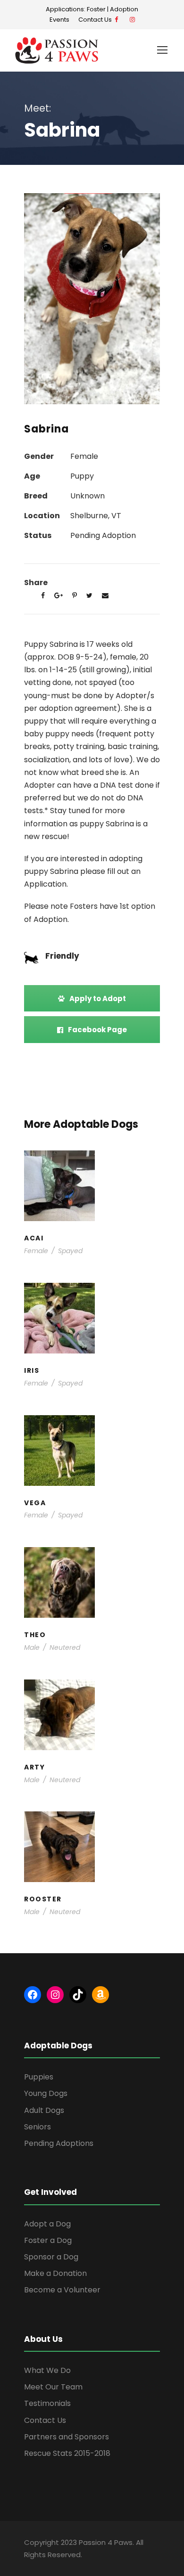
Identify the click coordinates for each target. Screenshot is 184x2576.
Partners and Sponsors (67, 2437)
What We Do (47, 2370)
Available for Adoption (103, 1467)
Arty (92, 1718)
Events (59, 20)
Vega (92, 1454)
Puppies (112, 1208)
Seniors (38, 2127)
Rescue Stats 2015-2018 (67, 2453)
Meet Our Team (53, 2387)
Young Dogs (112, 1340)
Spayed (70, 1251)
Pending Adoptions (59, 2143)
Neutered (65, 1647)
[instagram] (132, 20)
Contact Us (96, 20)
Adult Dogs (44, 2110)
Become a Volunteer (62, 2290)
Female (36, 1251)
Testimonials (47, 2403)
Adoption (124, 9)
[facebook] (116, 20)
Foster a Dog (48, 2240)
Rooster (92, 1850)
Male (32, 1647)
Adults (67, 1463)
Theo (92, 1586)
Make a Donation (55, 2273)
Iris (92, 1321)
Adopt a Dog (47, 2224)
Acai (92, 1189)
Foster (96, 9)
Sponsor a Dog (51, 2257)
